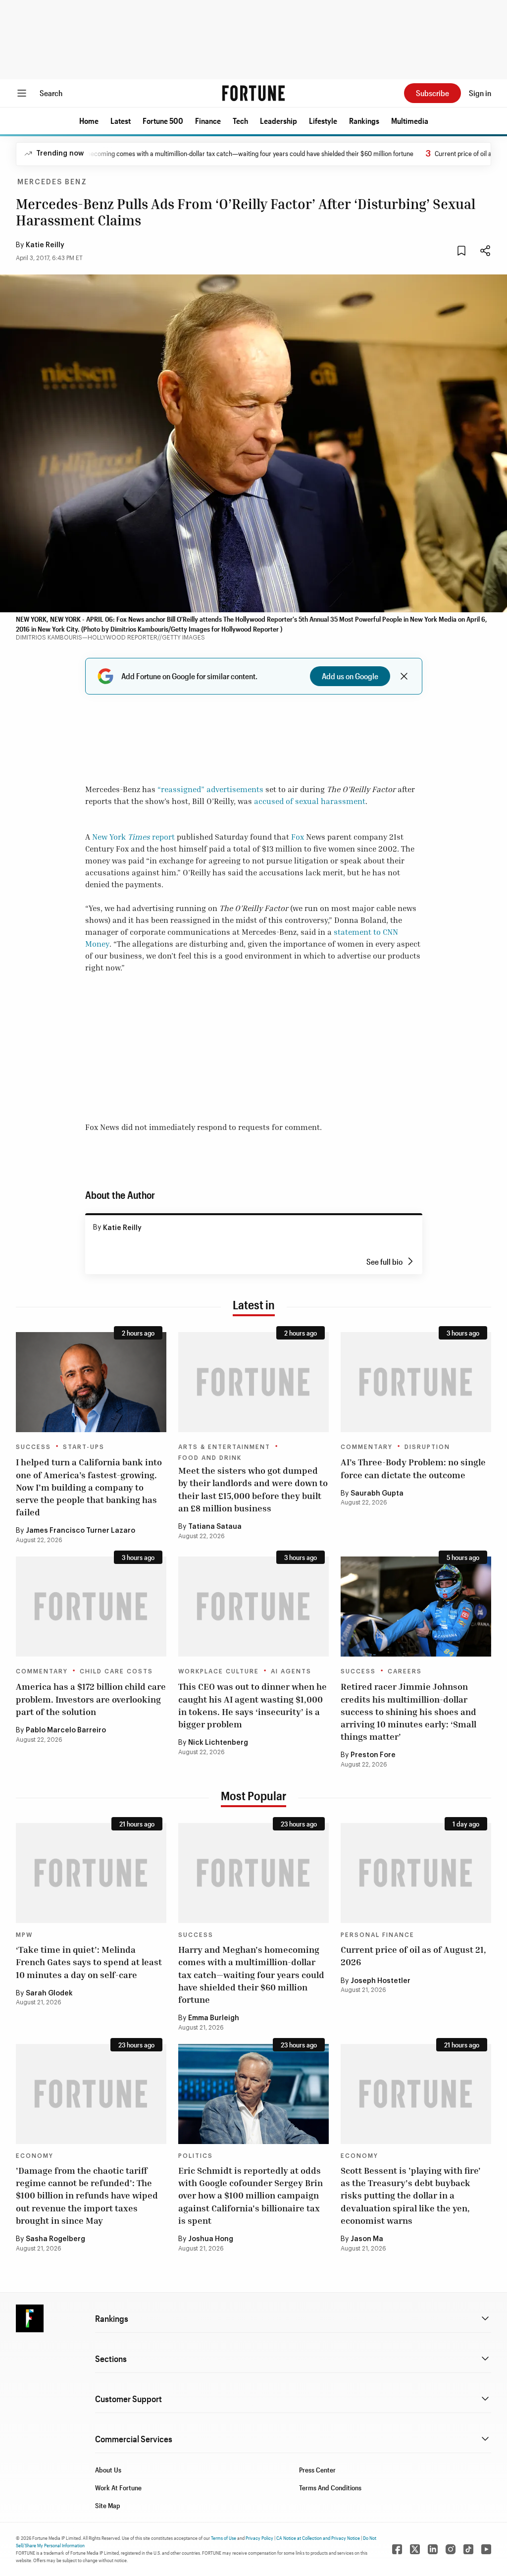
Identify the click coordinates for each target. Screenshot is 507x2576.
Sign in (480, 93)
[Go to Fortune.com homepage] (253, 93)
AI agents (291, 1671)
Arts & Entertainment (224, 1447)
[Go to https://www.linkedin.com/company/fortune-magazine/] (433, 2549)
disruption (427, 1447)
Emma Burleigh (214, 2018)
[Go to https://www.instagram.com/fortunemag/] (451, 2549)
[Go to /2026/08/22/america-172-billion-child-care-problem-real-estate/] (91, 1607)
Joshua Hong (211, 2239)
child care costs (116, 1671)
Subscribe (432, 93)
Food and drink (210, 1458)
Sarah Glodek (49, 1993)
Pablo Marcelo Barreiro (66, 1730)
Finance (208, 121)
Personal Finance (378, 1935)
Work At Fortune (118, 2488)
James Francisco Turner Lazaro (80, 1531)
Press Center (317, 2470)
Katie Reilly (45, 245)
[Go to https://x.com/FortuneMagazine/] (415, 2549)
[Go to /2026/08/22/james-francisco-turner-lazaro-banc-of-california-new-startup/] (91, 1382)
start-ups (84, 1447)
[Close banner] (404, 676)
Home (89, 121)
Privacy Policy (259, 2538)
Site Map (108, 2505)
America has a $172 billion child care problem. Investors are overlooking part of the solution (91, 1699)
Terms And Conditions (330, 2488)
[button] (89, 121)
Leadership (279, 121)
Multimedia (410, 121)
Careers (405, 1671)
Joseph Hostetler (380, 1981)
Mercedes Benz (52, 182)
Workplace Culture (219, 1671)
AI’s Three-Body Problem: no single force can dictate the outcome (413, 1468)
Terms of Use (224, 2538)
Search (51, 93)
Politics (196, 2156)
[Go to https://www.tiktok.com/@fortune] (468, 2549)
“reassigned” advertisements (210, 789)
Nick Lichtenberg (218, 1743)
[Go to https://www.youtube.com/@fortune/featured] (486, 2549)
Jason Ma (367, 2239)
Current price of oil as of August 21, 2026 (413, 1956)
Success (33, 1447)
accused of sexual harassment (310, 801)
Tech (240, 121)
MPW (24, 1935)
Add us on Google (350, 676)
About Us (108, 2470)
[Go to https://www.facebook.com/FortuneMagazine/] (397, 2549)
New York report (133, 837)
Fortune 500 (163, 121)
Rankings (364, 121)
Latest (121, 121)
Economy (35, 2156)
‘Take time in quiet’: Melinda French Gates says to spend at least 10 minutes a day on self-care (89, 1962)
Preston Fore (373, 1755)
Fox (298, 837)
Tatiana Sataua (215, 1527)
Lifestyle (323, 121)
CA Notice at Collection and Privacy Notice (318, 2538)
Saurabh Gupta (377, 1494)
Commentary (367, 1447)
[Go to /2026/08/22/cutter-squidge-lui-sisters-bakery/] (253, 1382)
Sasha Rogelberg (55, 2239)
